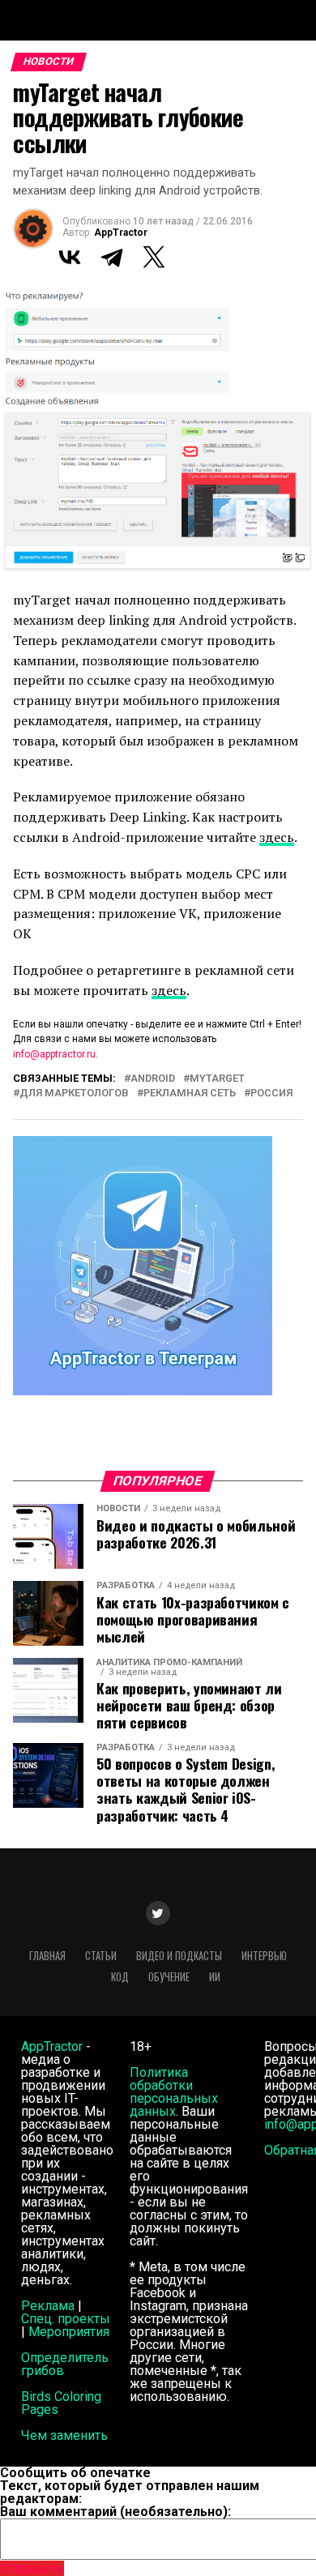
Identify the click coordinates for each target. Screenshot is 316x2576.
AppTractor (121, 233)
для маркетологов (74, 1094)
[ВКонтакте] (70, 257)
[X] (154, 257)
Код (120, 1977)
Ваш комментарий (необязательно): (115, 2512)
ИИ (215, 1977)
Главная (47, 1956)
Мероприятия (69, 2332)
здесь (277, 837)
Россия (271, 1094)
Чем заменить (64, 2435)
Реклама (48, 2306)
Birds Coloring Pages (61, 2403)
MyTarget (217, 1079)
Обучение (169, 1977)
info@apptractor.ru (54, 1054)
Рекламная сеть (190, 1094)
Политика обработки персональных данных (174, 2092)
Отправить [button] (32, 2568)
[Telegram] (112, 257)
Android (153, 1079)
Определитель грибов (65, 2364)
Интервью (264, 1956)
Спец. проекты (66, 2319)
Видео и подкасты (179, 1956)
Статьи (101, 1956)
